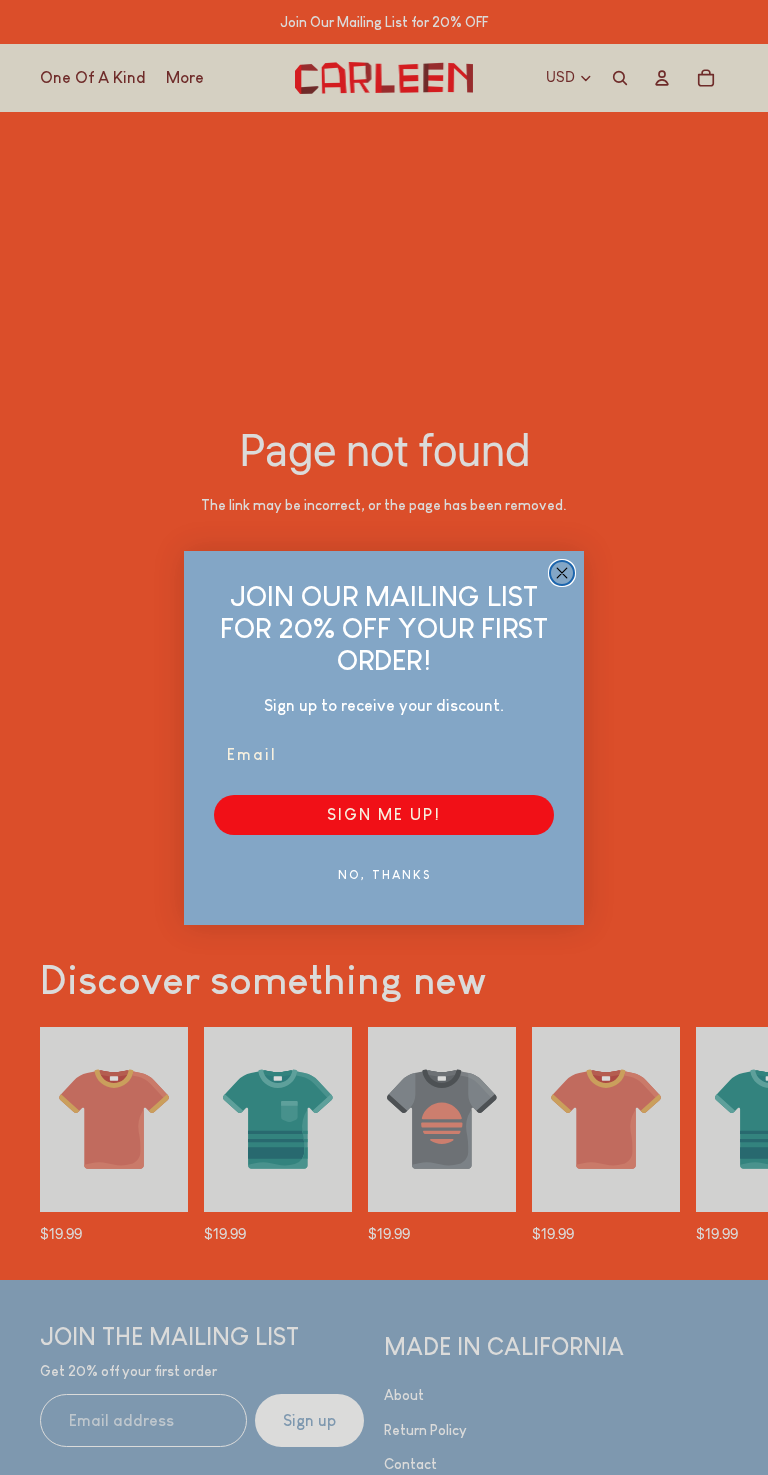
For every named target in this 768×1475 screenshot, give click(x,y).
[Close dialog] (562, 573)
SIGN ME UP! (384, 814)
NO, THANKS (384, 875)
